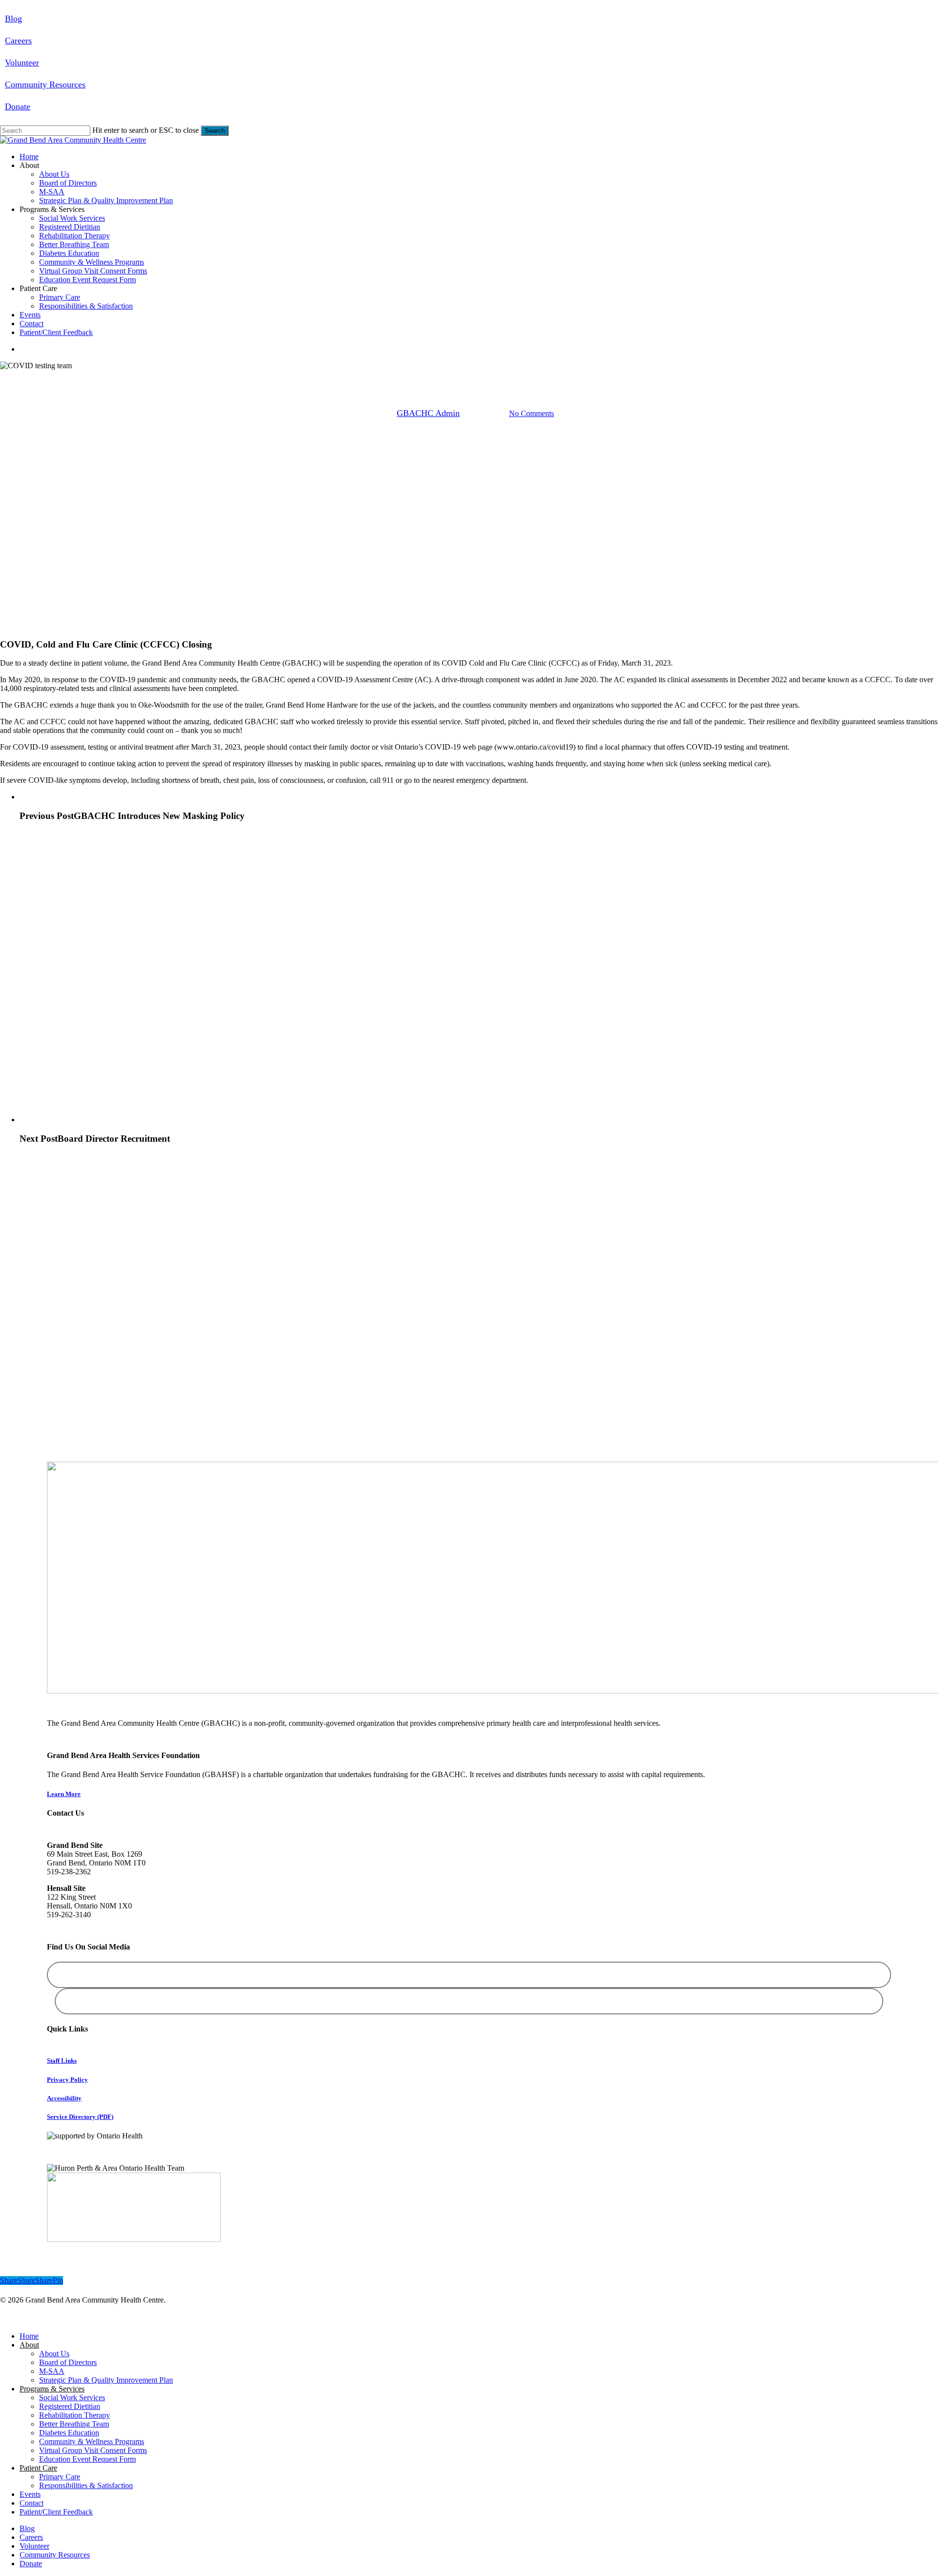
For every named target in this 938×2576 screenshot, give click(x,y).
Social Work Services (72, 2398)
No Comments (532, 414)
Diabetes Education (69, 2433)
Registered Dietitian (70, 2406)
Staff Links (62, 2061)
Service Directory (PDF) (80, 2117)
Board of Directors (68, 2362)
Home (29, 2336)
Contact (32, 2503)
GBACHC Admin (428, 413)
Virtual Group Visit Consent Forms (93, 2450)
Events (30, 2494)
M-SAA (52, 2371)
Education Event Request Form (87, 2459)
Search (215, 131)
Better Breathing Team (74, 2424)
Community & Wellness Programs (92, 2441)
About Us (54, 2354)
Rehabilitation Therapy (75, 2415)
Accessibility (64, 2098)
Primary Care (60, 2477)
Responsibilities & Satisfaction (86, 2485)
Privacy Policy (67, 2080)
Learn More (64, 1794)
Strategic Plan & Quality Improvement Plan (106, 2380)
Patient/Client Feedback (56, 2512)
